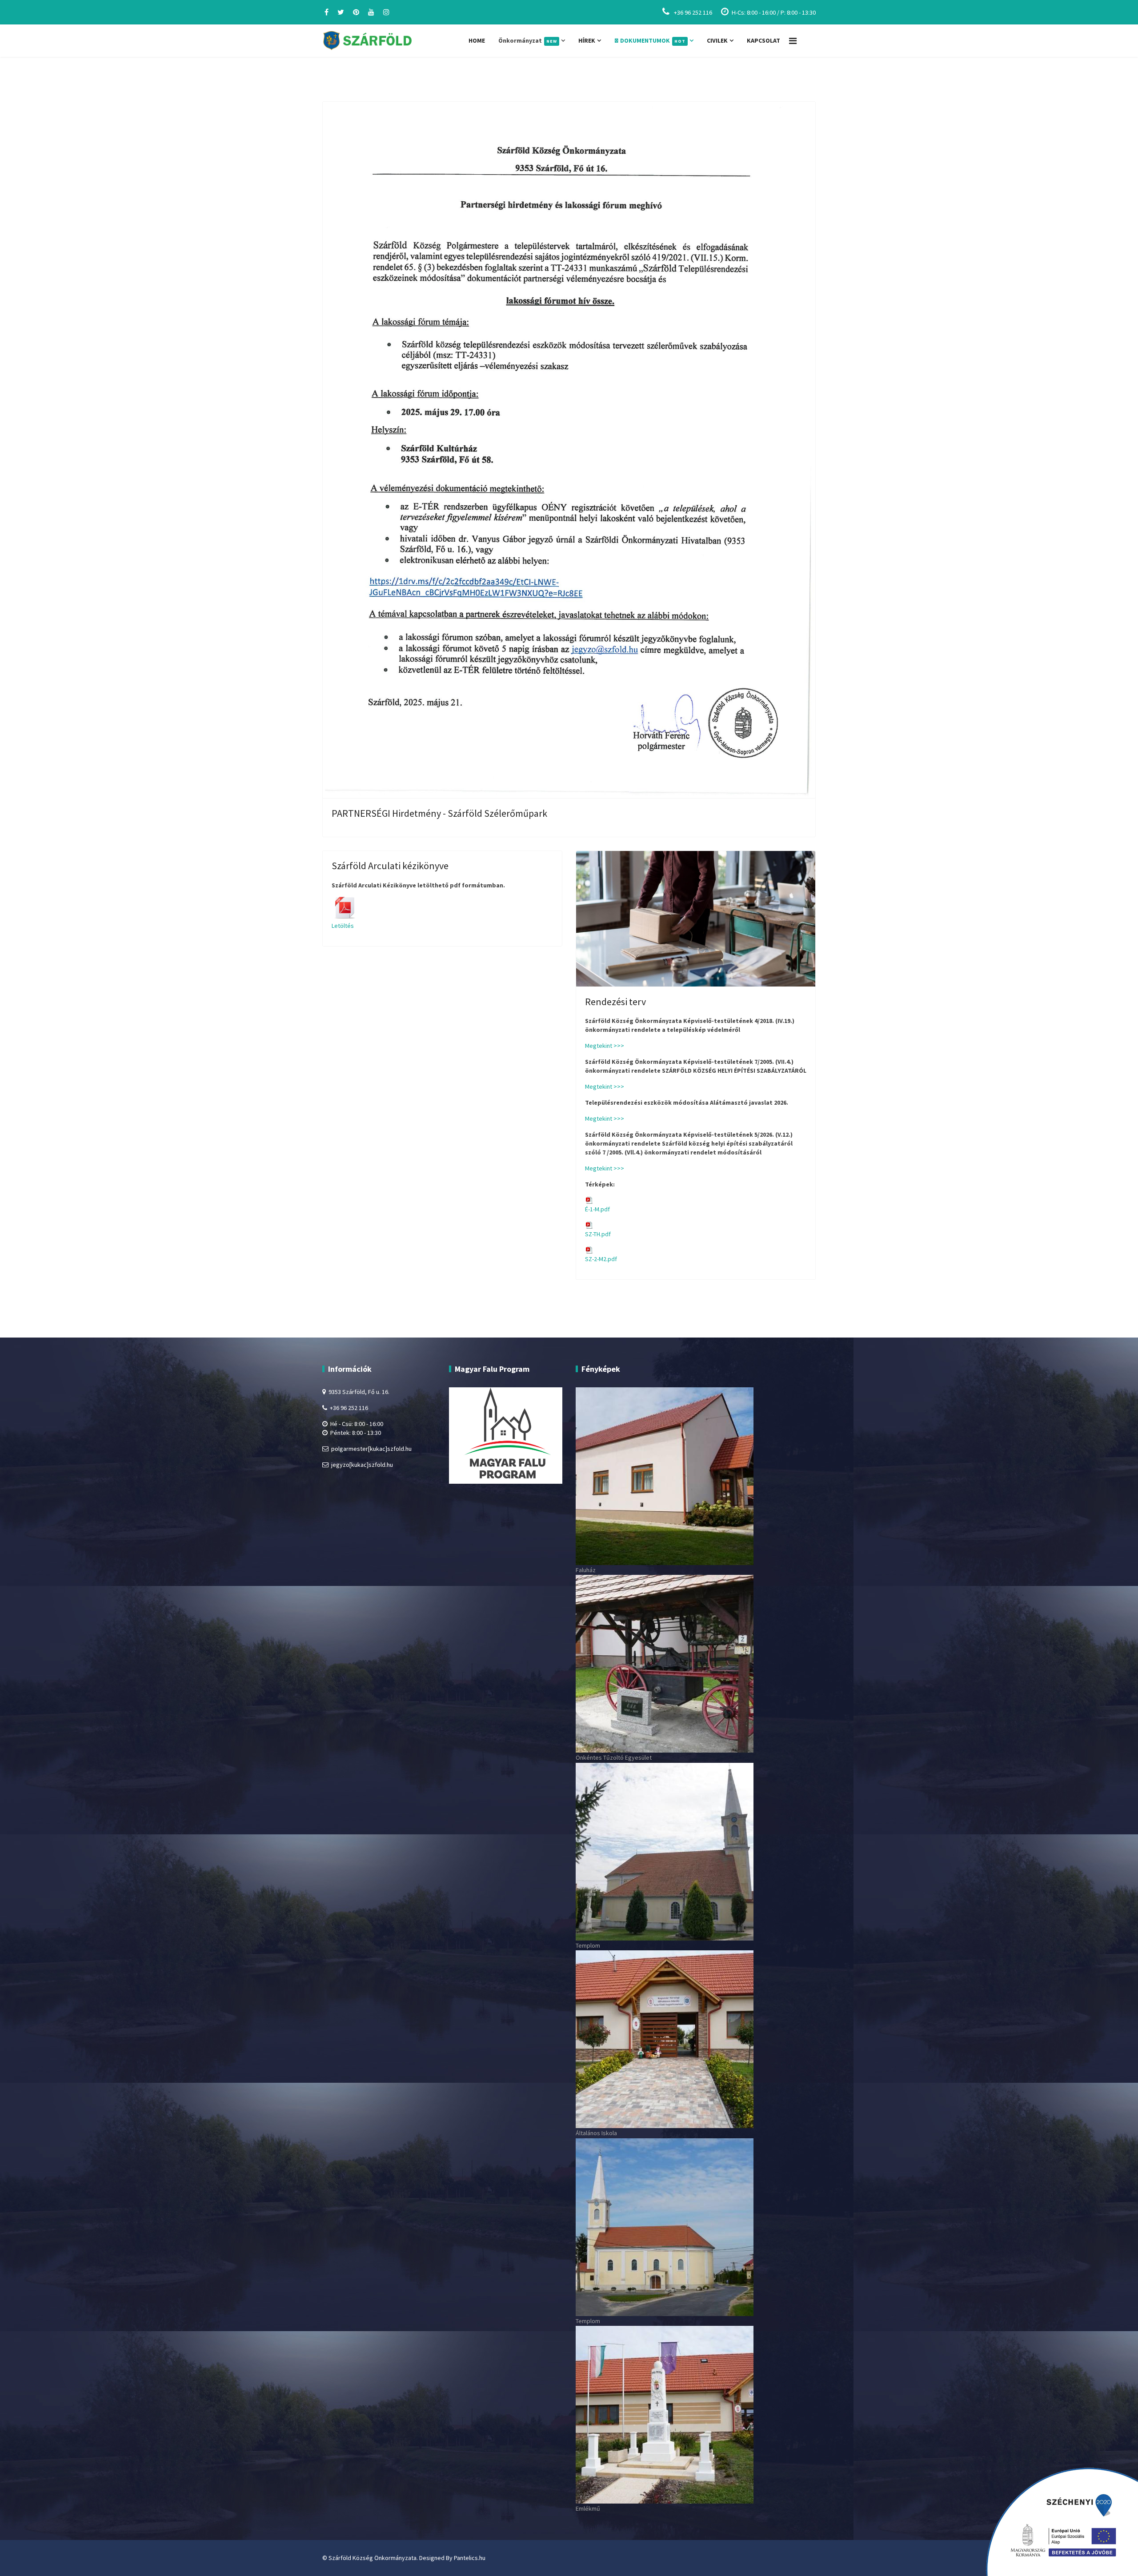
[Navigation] (793, 41)
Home (477, 40)
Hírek (587, 40)
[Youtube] (371, 12)
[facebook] (327, 12)
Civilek (717, 40)
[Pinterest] (356, 12)
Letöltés (343, 926)
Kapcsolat (763, 40)
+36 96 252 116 (693, 12)
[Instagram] (386, 12)
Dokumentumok (652, 40)
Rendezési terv (615, 1002)
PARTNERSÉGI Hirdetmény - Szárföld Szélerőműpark (439, 813)
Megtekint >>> (605, 1046)
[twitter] (341, 12)
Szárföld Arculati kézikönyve (390, 866)
